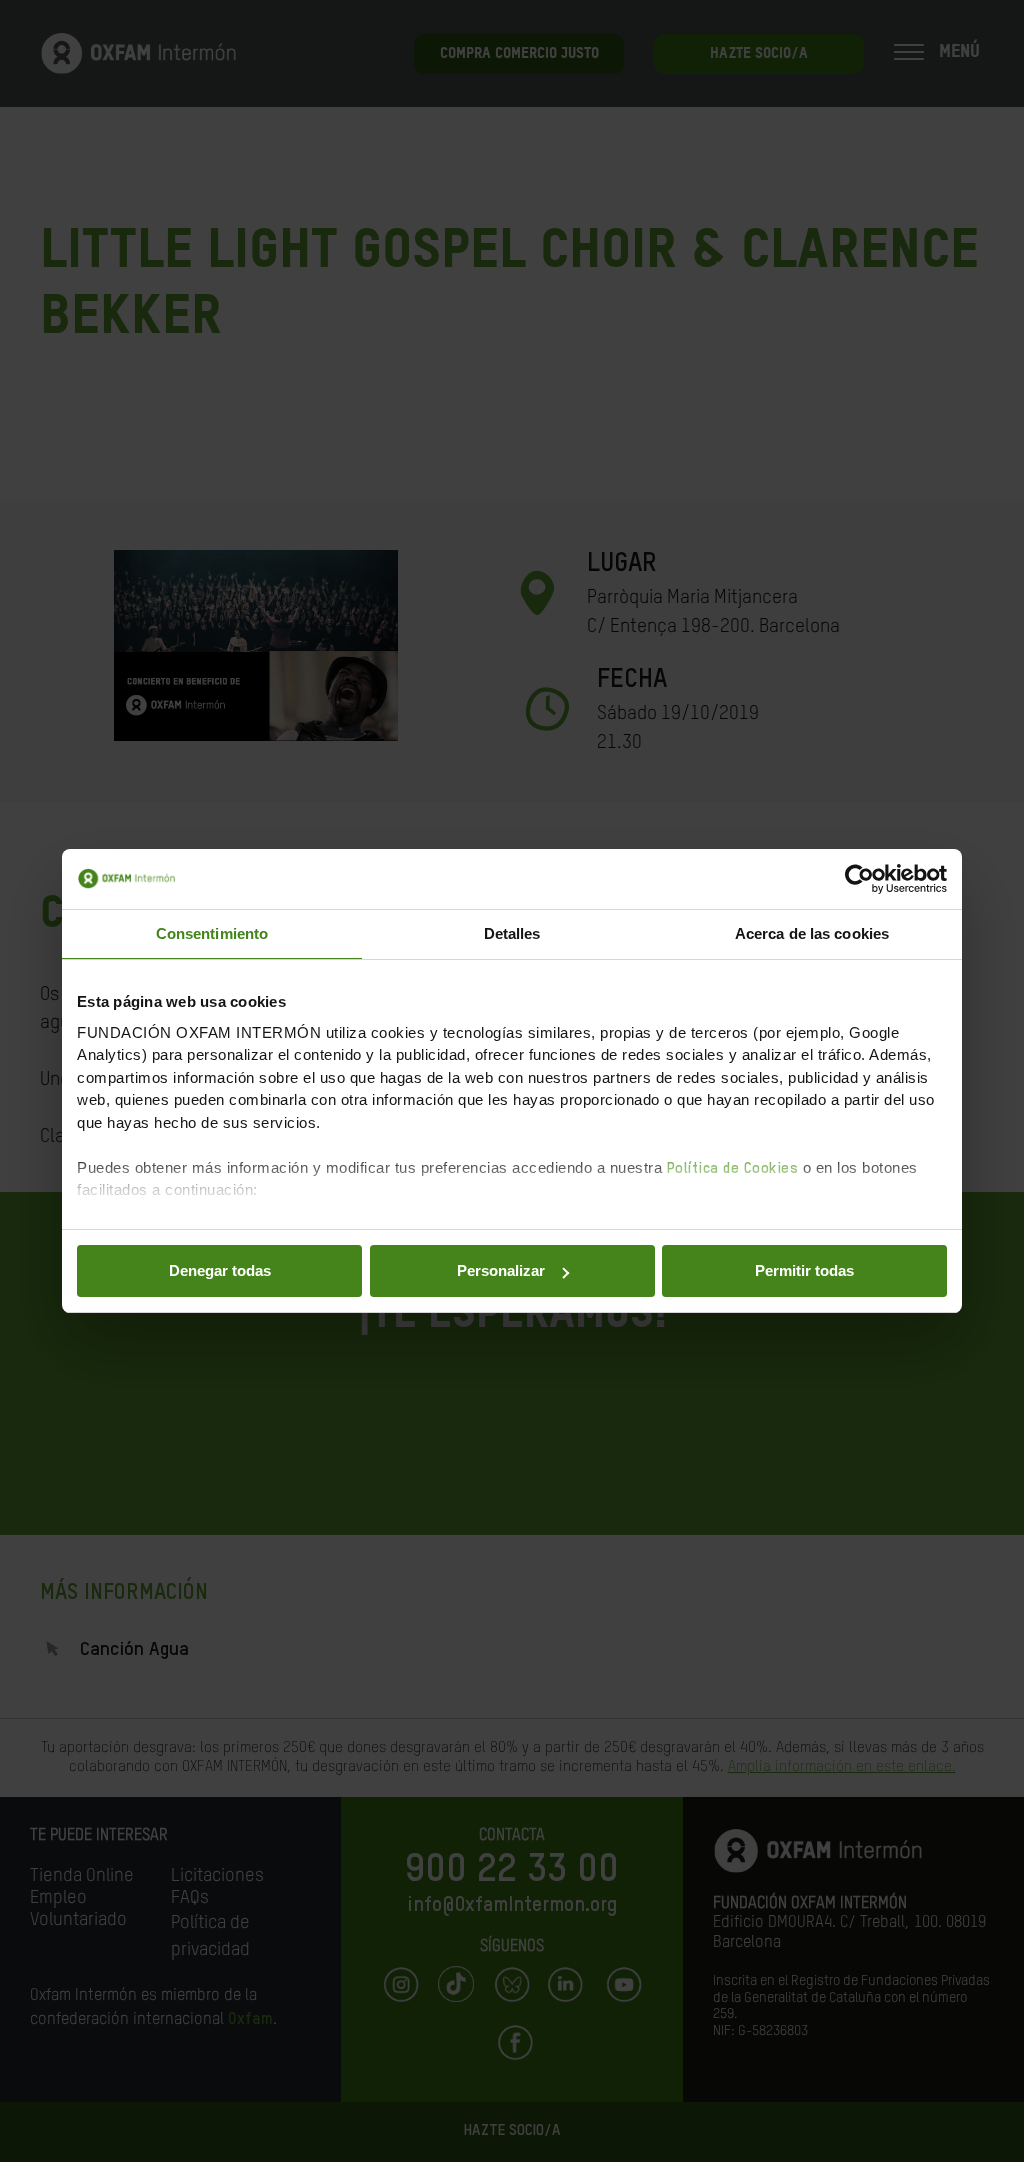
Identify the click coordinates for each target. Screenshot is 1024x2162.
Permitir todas (804, 1270)
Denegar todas (220, 1270)
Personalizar (501, 1270)
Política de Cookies (733, 1168)
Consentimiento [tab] (212, 933)
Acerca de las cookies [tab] (812, 933)
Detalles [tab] (512, 933)
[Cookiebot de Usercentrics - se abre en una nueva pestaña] (859, 879)
